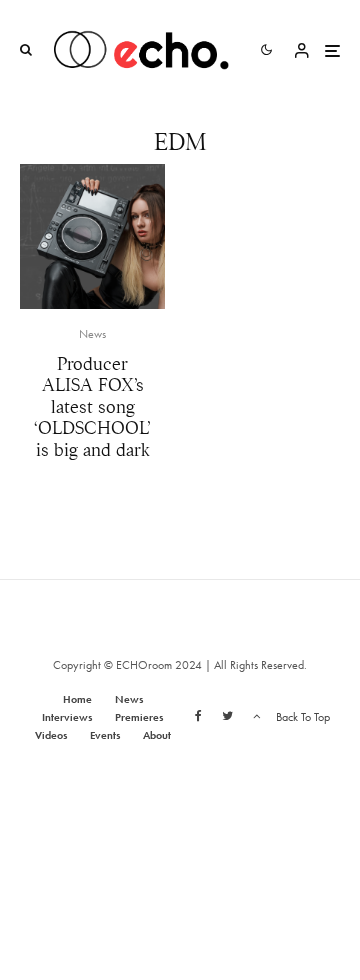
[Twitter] (227, 716)
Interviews (67, 717)
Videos (51, 735)
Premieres (139, 717)
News (92, 334)
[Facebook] (198, 716)
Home (77, 699)
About (157, 735)
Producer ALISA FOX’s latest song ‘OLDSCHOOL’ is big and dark (92, 407)
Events (105, 735)
